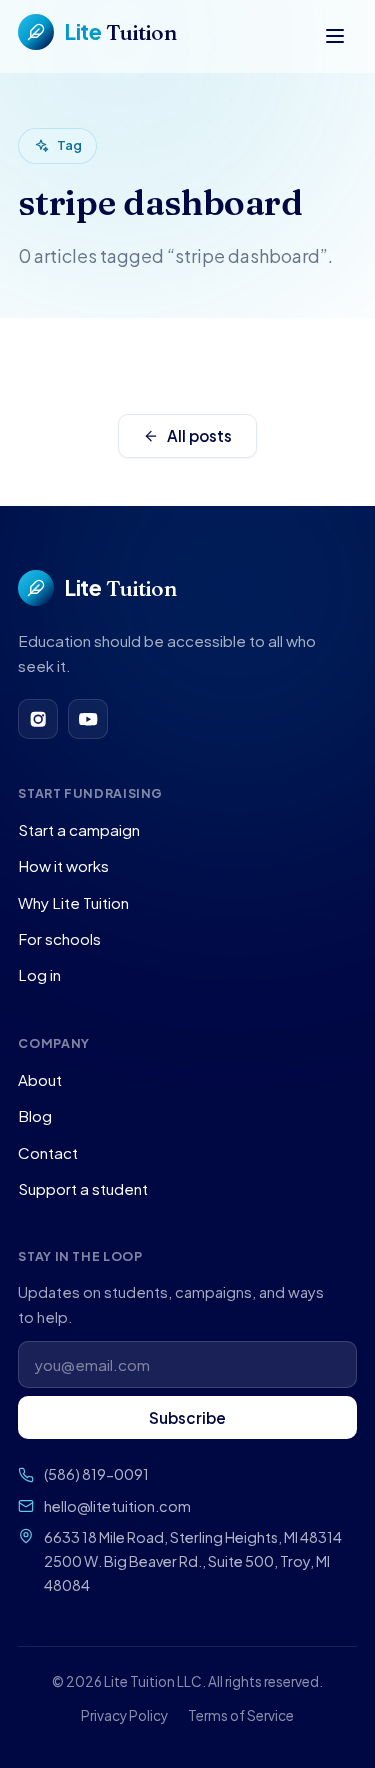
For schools (59, 938)
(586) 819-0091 (96, 1474)
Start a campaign (79, 829)
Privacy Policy (124, 1715)
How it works (63, 865)
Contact (48, 1152)
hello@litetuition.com (117, 1506)
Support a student (83, 1188)
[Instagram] (38, 719)
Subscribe (187, 1417)
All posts (199, 435)
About (40, 1079)
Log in (39, 974)
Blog (35, 1115)
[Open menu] (335, 36)
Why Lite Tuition (73, 902)
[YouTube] (88, 719)
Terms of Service (241, 1715)
